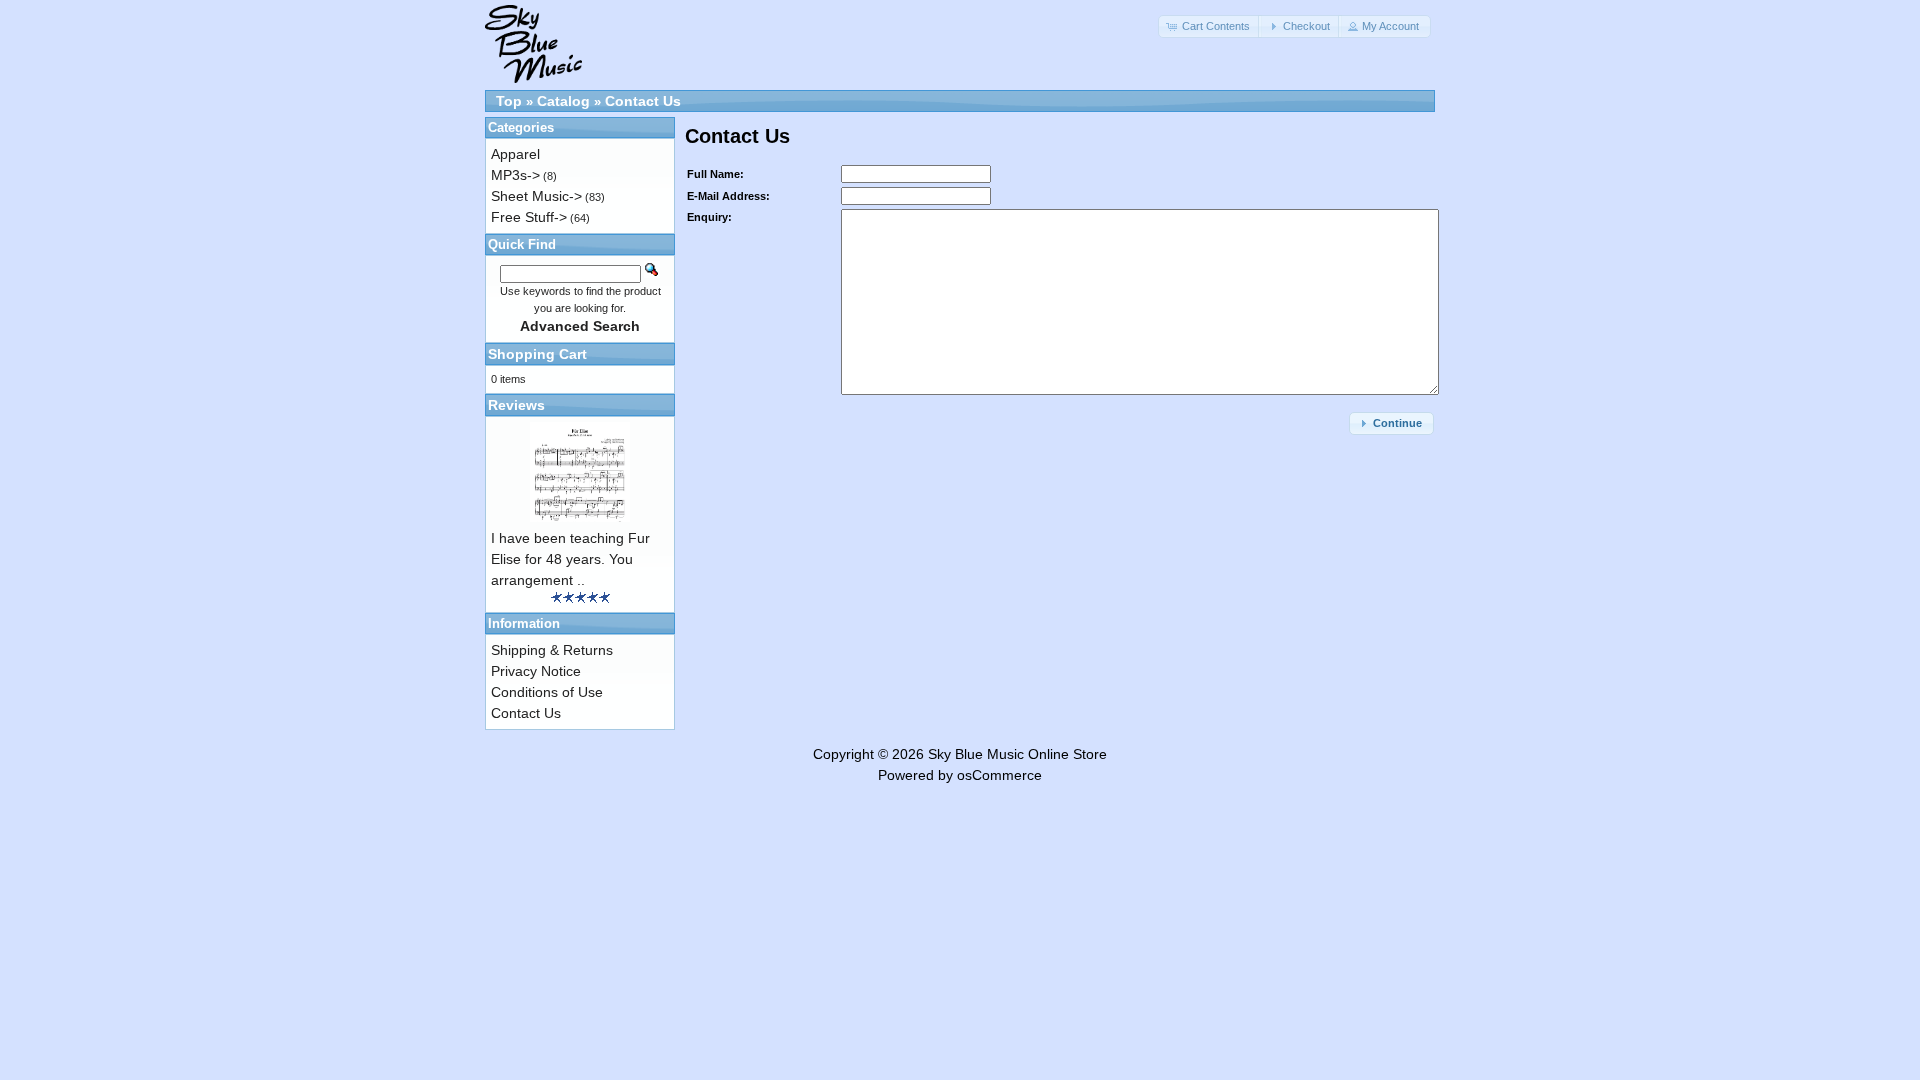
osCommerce (999, 775)
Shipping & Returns (552, 650)
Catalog (563, 101)
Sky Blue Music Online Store (1017, 754)
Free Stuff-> (529, 217)
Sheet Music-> (536, 196)
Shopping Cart (537, 354)
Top (509, 101)
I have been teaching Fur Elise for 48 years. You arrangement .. (570, 559)
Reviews (516, 405)
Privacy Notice (536, 671)
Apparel (515, 154)
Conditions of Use (547, 692)
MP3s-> (515, 175)
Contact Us (643, 101)
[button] (1210, 26)
